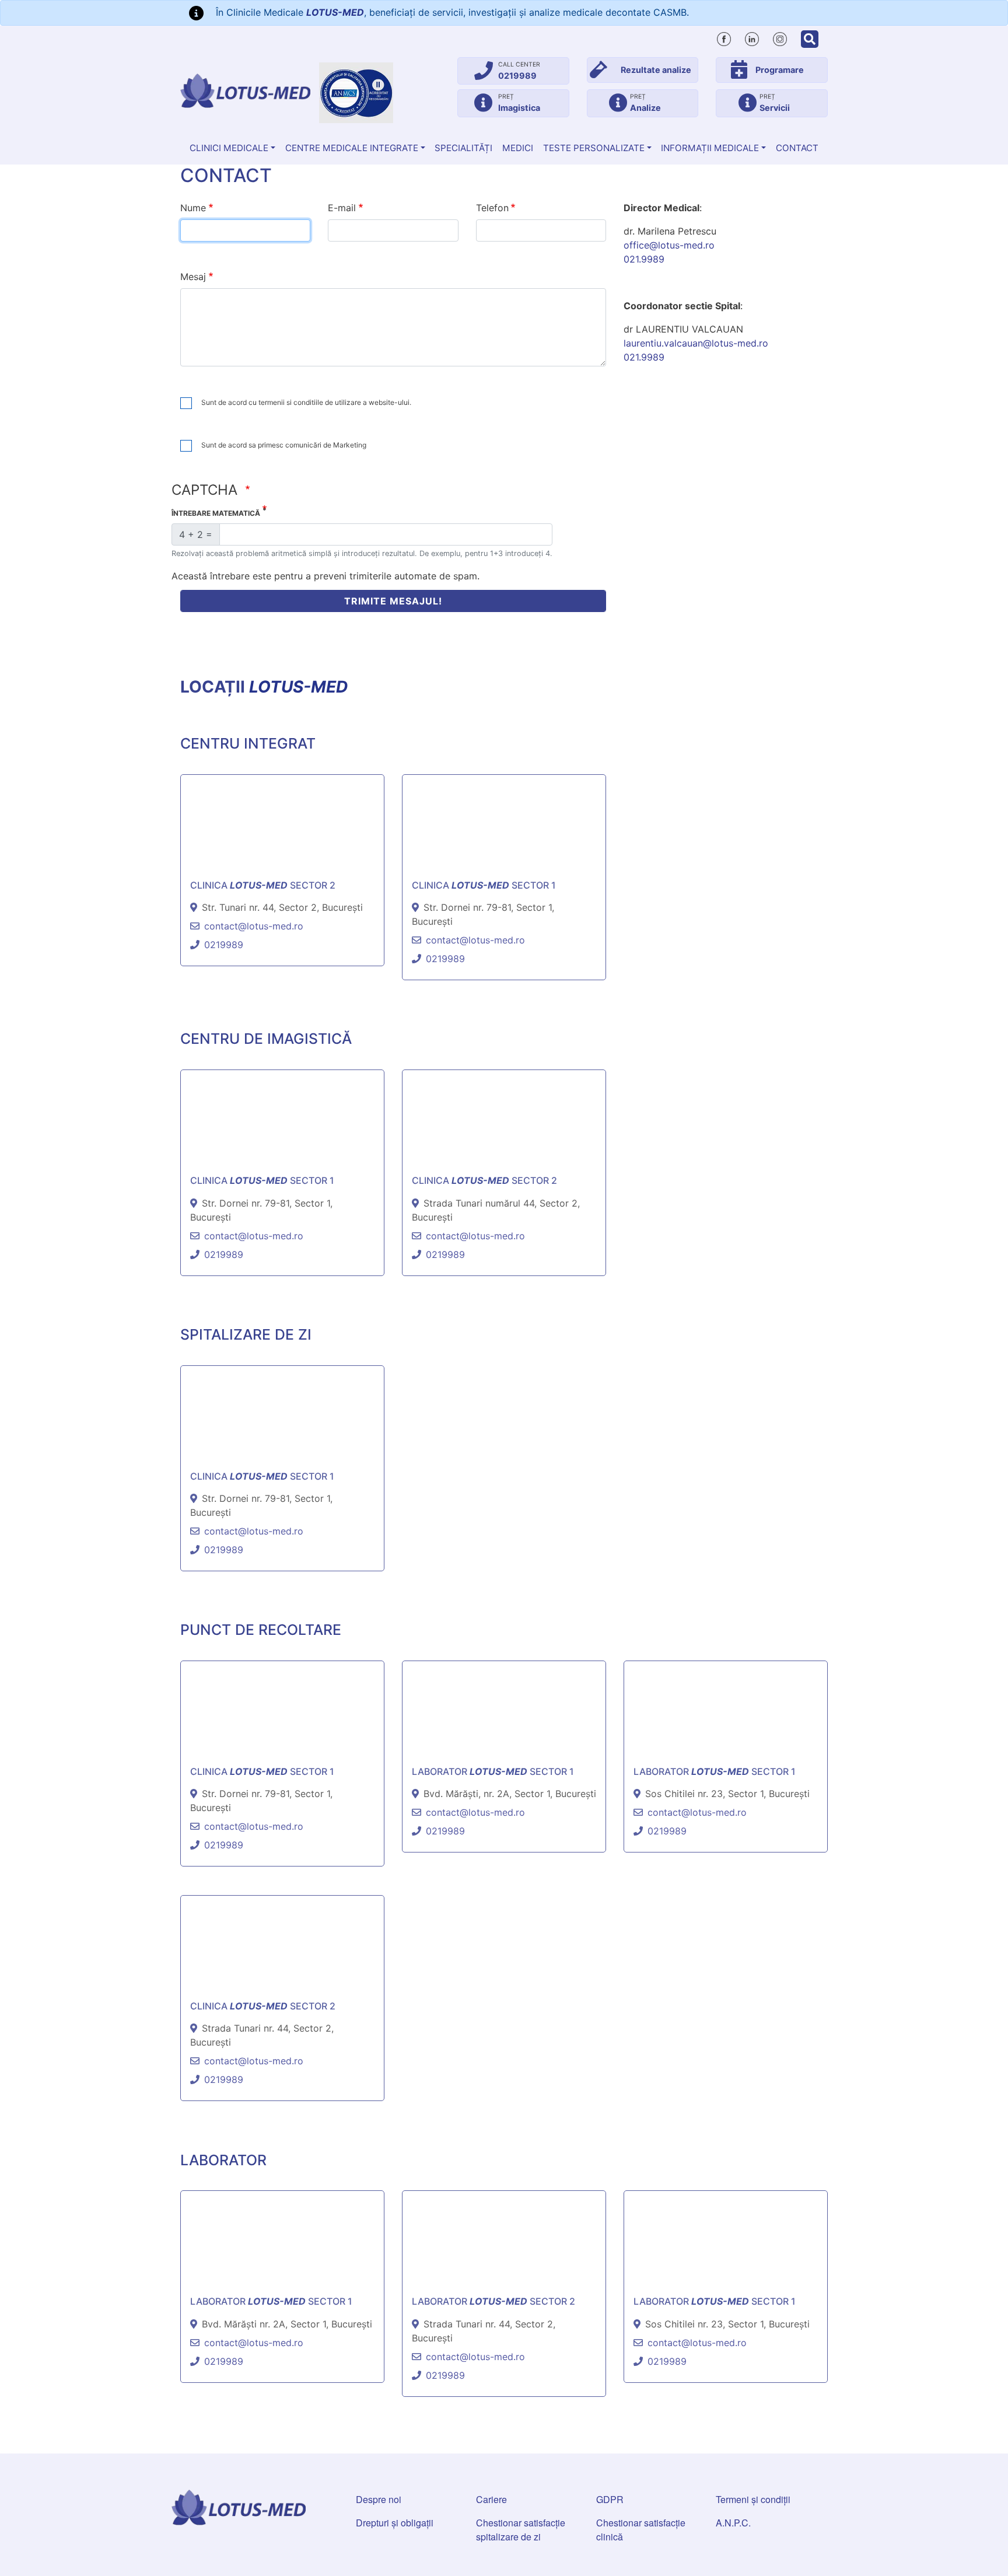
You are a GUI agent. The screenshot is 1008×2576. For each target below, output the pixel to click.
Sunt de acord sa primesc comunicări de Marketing (284, 445)
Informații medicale (710, 148)
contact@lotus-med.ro (254, 926)
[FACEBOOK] (724, 37)
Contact (797, 148)
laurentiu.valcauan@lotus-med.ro (696, 343)
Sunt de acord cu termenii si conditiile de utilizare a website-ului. (306, 402)
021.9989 (644, 259)
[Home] (245, 91)
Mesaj (193, 277)
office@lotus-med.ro (669, 245)
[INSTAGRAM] (780, 37)
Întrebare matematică (216, 513)
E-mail (342, 208)
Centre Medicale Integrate (352, 148)
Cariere (491, 2499)
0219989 (224, 945)
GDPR (610, 2499)
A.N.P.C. (733, 2523)
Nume (193, 208)
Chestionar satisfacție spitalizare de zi (521, 2530)
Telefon (492, 208)
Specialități (463, 148)
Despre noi (379, 2499)
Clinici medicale (229, 148)
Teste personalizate (594, 148)
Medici (518, 148)
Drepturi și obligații (395, 2523)
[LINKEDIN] (752, 37)
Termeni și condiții (753, 2499)
